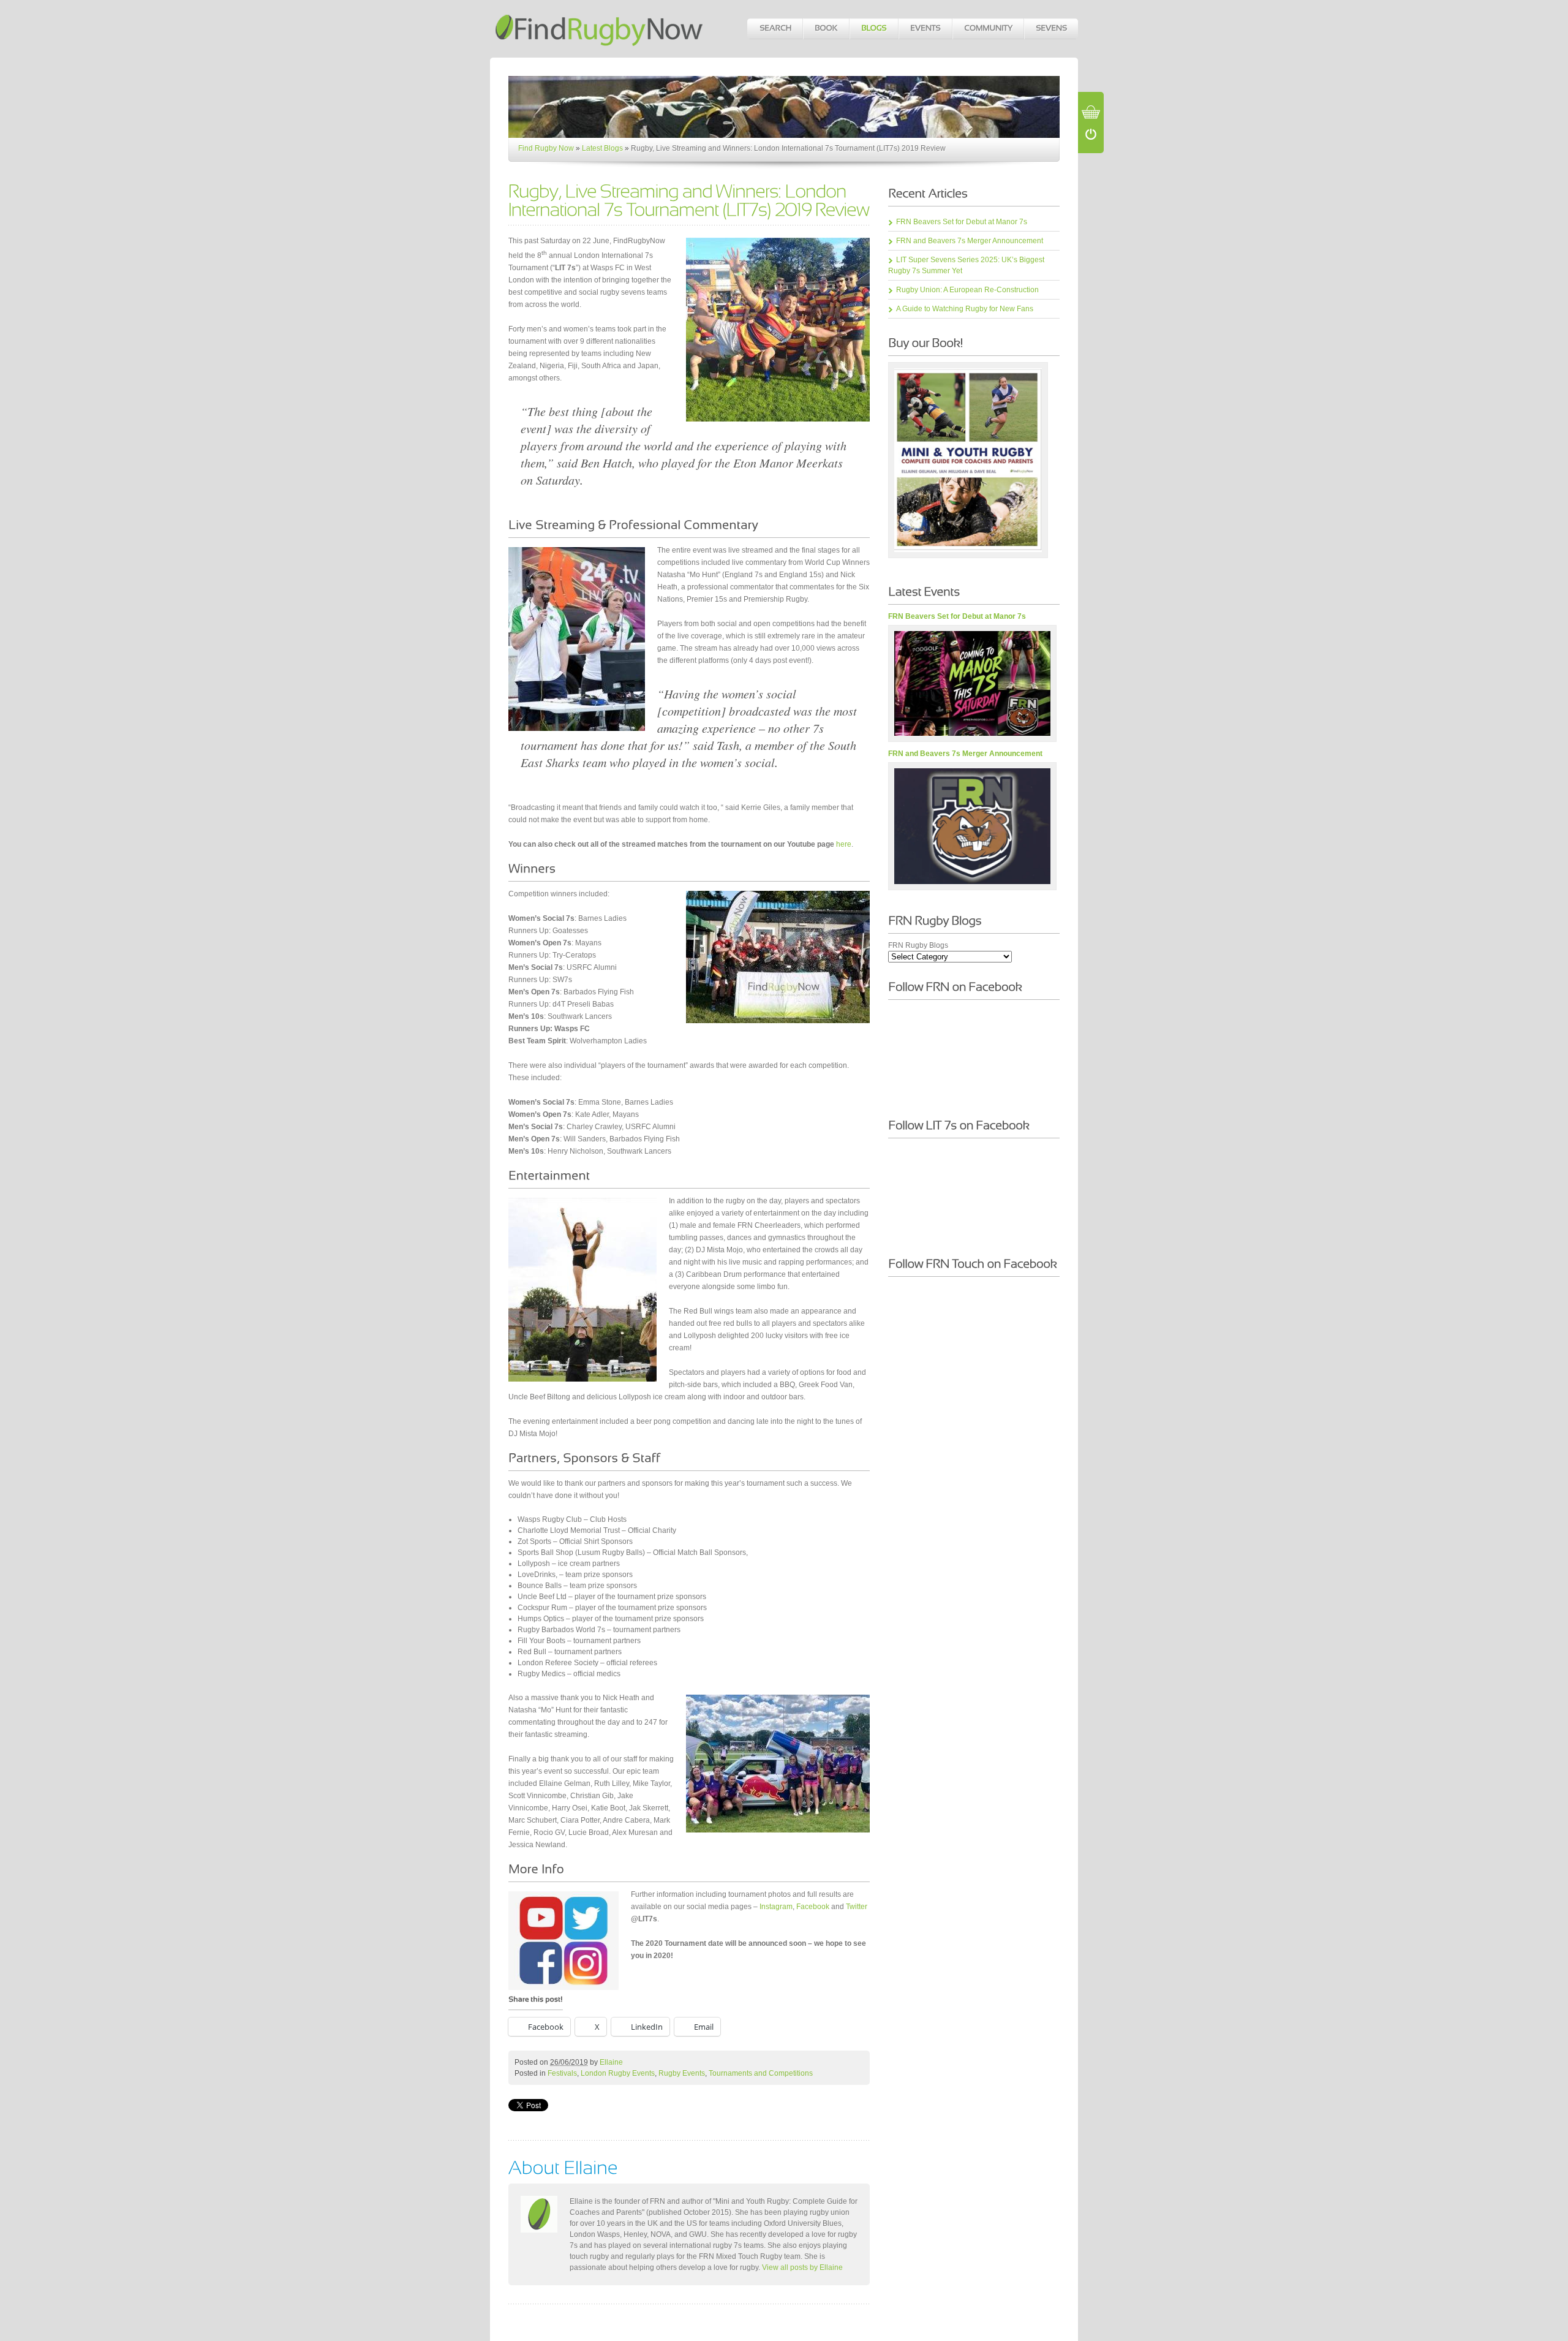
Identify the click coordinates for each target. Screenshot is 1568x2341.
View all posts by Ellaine (802, 2267)
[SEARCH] (775, 29)
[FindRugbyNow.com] (600, 46)
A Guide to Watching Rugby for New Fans (965, 309)
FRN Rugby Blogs (918, 945)
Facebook (813, 1907)
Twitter (857, 1907)
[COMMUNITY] (988, 29)
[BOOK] (826, 29)
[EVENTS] (925, 29)
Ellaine (611, 2062)
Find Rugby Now (546, 148)
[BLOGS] (873, 29)
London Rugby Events (618, 2073)
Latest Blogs (602, 148)
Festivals (562, 2073)
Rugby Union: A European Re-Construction (967, 290)
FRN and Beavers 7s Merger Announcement (970, 241)
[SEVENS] (1051, 29)
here (844, 844)
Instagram (776, 1907)
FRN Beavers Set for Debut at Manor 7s (962, 222)
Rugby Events (682, 2073)
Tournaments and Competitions (761, 2073)
